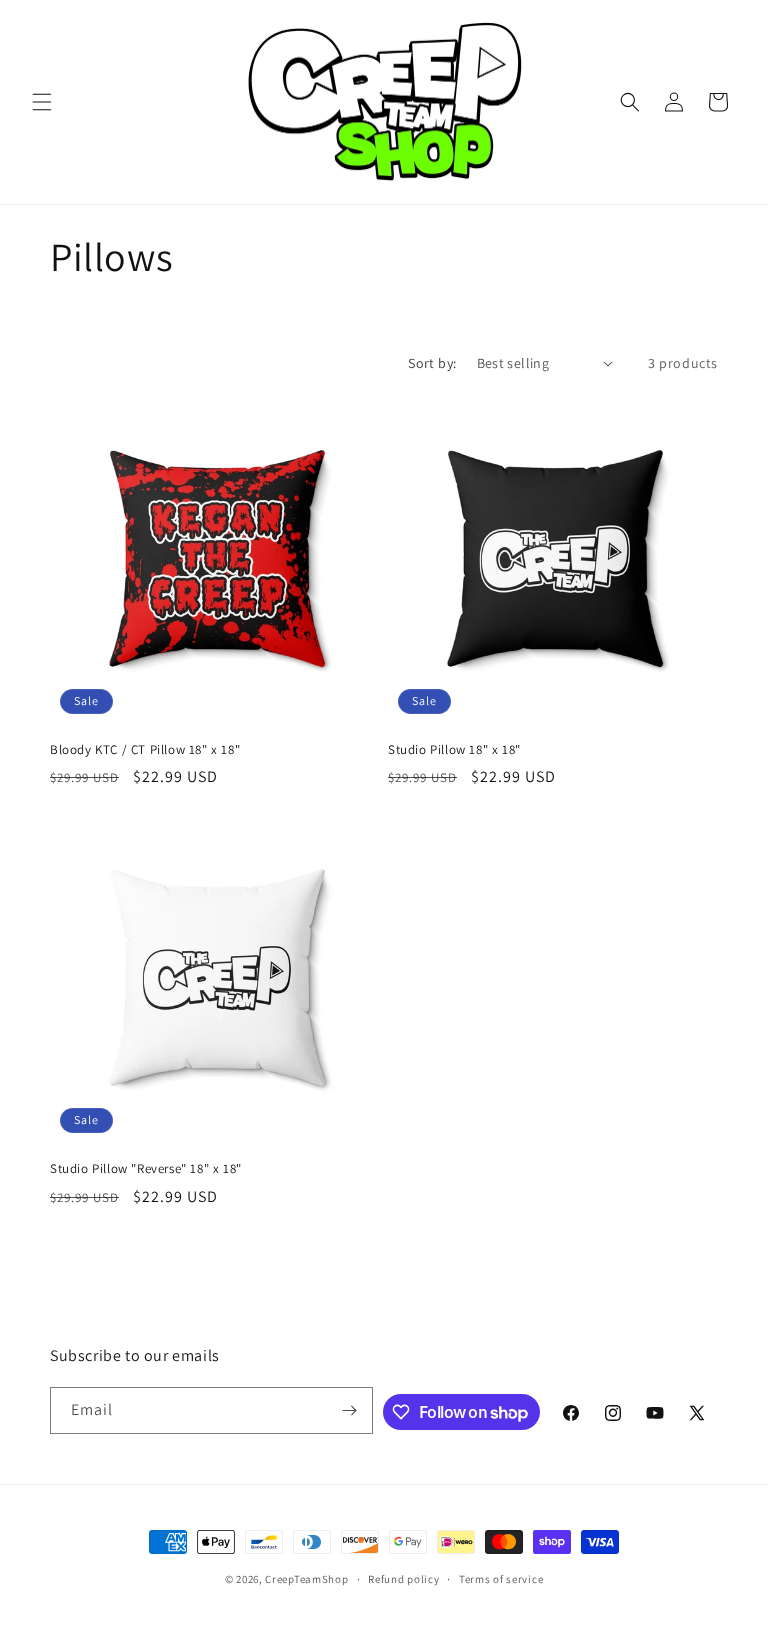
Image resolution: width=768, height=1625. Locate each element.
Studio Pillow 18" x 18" (454, 750)
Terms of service (501, 1579)
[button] (42, 102)
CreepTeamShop (306, 1579)
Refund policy (403, 1579)
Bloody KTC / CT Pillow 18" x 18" (145, 750)
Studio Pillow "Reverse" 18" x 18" (146, 1169)
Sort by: (432, 363)
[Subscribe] (350, 1410)
